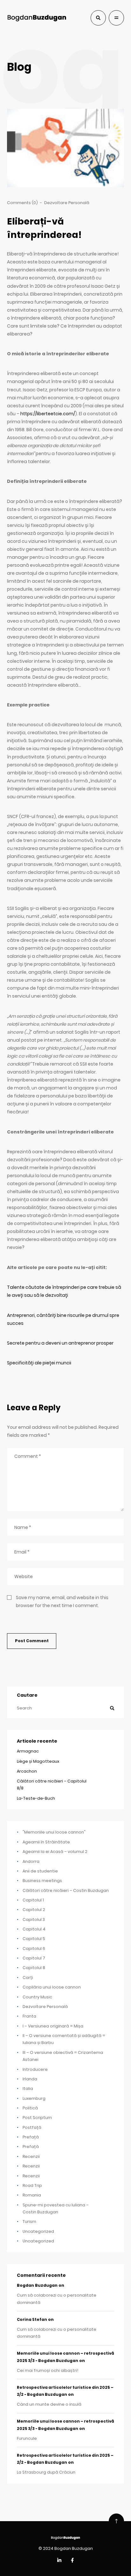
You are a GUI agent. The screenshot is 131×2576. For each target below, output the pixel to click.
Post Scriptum (37, 2118)
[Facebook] (72, 2561)
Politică (30, 2108)
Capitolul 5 (34, 1939)
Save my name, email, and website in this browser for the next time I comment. (62, 1602)
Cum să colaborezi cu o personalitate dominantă (57, 2299)
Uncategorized (38, 2231)
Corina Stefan (32, 2320)
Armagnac (28, 1751)
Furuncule (27, 2438)
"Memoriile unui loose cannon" (54, 1832)
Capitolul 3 (34, 1919)
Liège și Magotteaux (38, 1761)
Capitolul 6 (34, 1949)
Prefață (31, 2137)
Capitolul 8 (34, 1968)
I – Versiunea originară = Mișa (53, 2026)
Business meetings (42, 1881)
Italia (28, 2089)
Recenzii (31, 2156)
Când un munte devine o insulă (49, 2404)
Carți (28, 1978)
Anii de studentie (40, 1871)
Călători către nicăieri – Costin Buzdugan (66, 1890)
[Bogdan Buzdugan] (37, 18)
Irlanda (30, 2079)
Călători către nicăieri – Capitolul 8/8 (52, 1785)
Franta (29, 2016)
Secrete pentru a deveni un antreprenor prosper (60, 1343)
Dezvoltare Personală (67, 203)
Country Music (37, 1997)
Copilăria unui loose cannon (52, 1987)
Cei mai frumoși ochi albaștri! (48, 2370)
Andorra (31, 1861)
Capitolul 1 (33, 1900)
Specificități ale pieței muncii (39, 1363)
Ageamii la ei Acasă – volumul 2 (55, 1852)
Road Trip (32, 2185)
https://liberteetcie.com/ (48, 414)
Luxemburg (34, 2098)
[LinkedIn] (59, 2561)
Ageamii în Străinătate (46, 1842)
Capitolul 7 (34, 1958)
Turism (29, 2222)
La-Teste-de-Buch (36, 1798)
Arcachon (27, 1771)
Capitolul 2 (34, 1910)
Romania (32, 2195)
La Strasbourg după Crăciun (46, 2472)
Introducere (35, 2069)
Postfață (32, 2127)
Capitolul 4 (34, 1929)
